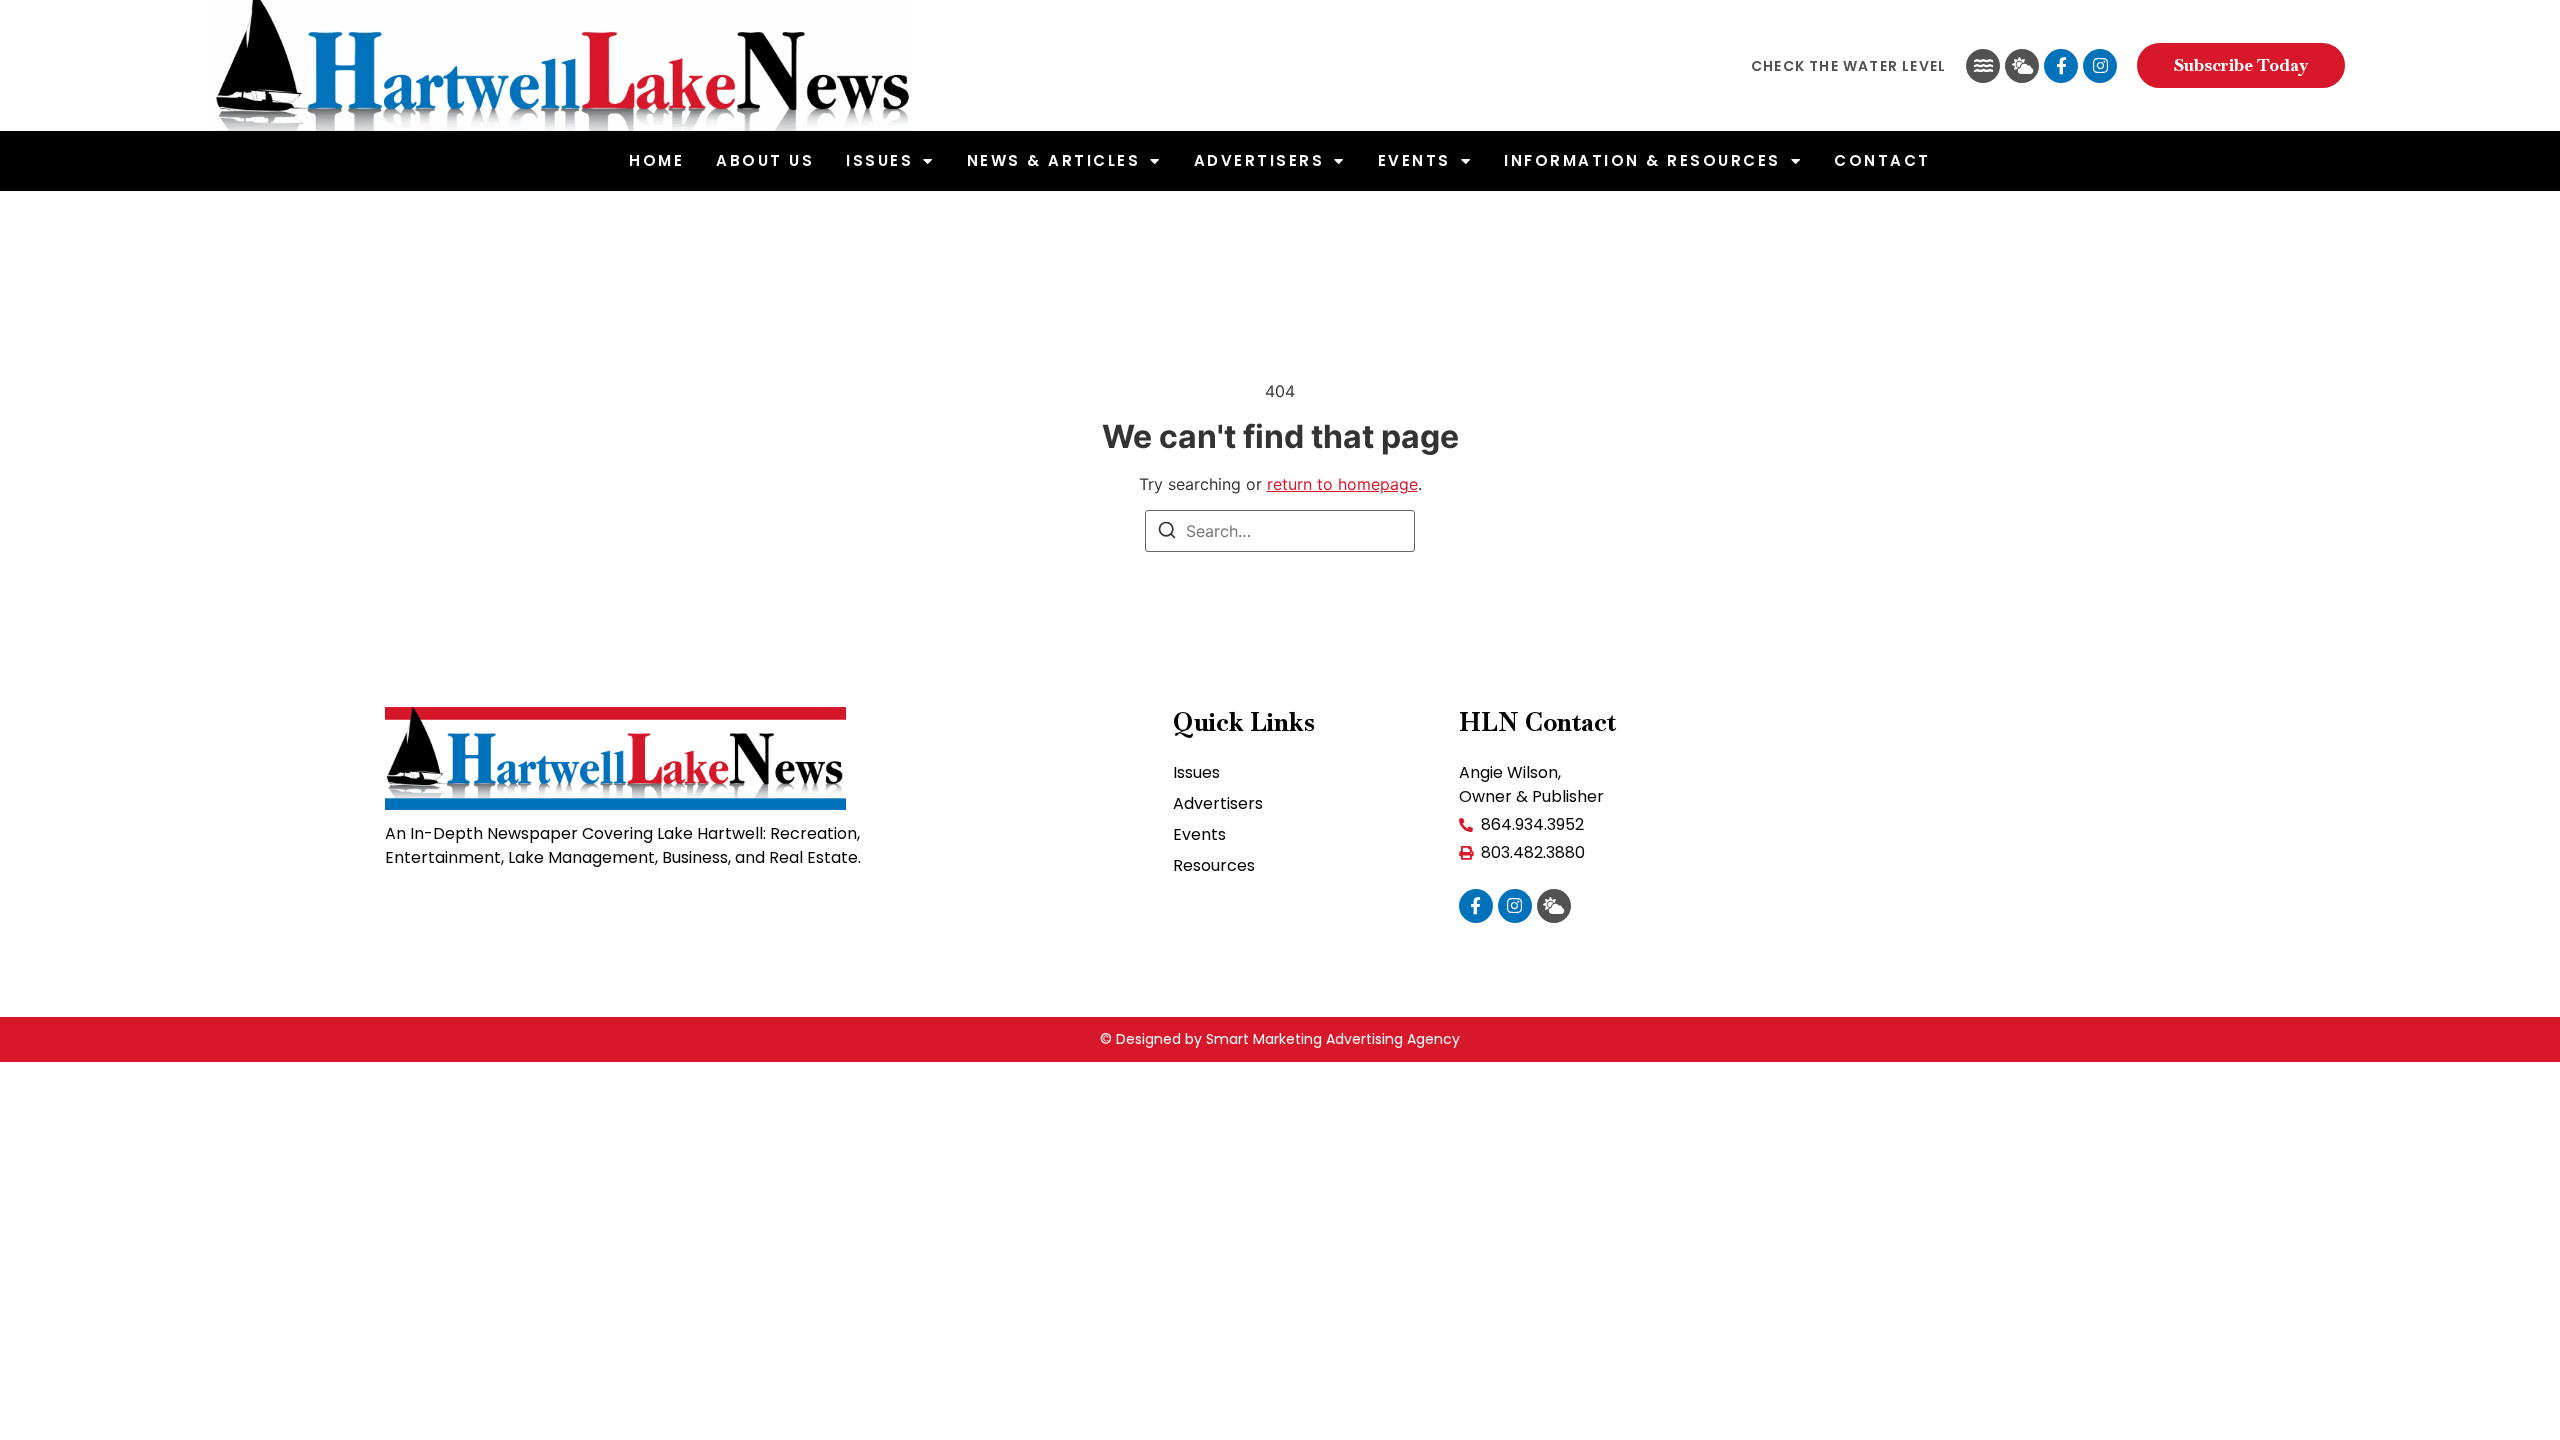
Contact (1882, 160)
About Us (765, 160)
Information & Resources (1642, 160)
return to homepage (1342, 484)
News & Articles (1054, 160)
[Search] (1167, 533)
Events (1414, 160)
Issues (879, 160)
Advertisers (1259, 160)
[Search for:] (1280, 531)
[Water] (1983, 66)
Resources (1214, 865)
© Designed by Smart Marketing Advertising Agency (1280, 1039)
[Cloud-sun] (2022, 66)
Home (656, 160)
